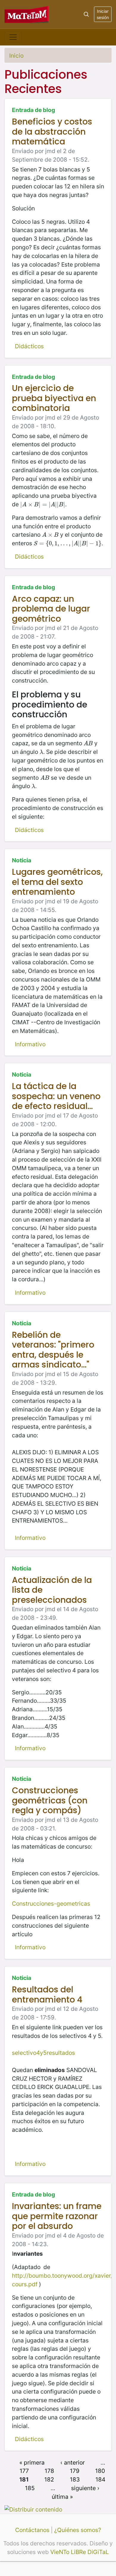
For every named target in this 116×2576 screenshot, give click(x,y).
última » (62, 2496)
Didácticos (29, 346)
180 (100, 2471)
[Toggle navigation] (13, 37)
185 (30, 2488)
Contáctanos (32, 2530)
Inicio (16, 56)
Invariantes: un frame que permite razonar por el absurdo (57, 2216)
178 (49, 2471)
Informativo (30, 1044)
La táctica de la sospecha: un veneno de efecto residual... (56, 1096)
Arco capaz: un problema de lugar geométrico (51, 609)
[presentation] (43, 504)
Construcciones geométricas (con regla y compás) (50, 1800)
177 (24, 2471)
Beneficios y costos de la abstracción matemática (52, 132)
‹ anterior (73, 2462)
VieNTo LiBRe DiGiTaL (80, 2552)
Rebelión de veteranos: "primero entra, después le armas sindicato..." (53, 1350)
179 (75, 2471)
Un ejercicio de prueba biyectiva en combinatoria (54, 398)
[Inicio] (27, 14)
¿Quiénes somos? (78, 2530)
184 (100, 2479)
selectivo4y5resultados (43, 2053)
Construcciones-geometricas (51, 1904)
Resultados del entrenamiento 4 (47, 1995)
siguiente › (85, 2488)
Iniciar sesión (103, 14)
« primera (32, 2462)
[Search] (86, 14)
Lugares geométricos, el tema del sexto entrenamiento (57, 882)
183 (75, 2479)
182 (49, 2479)
